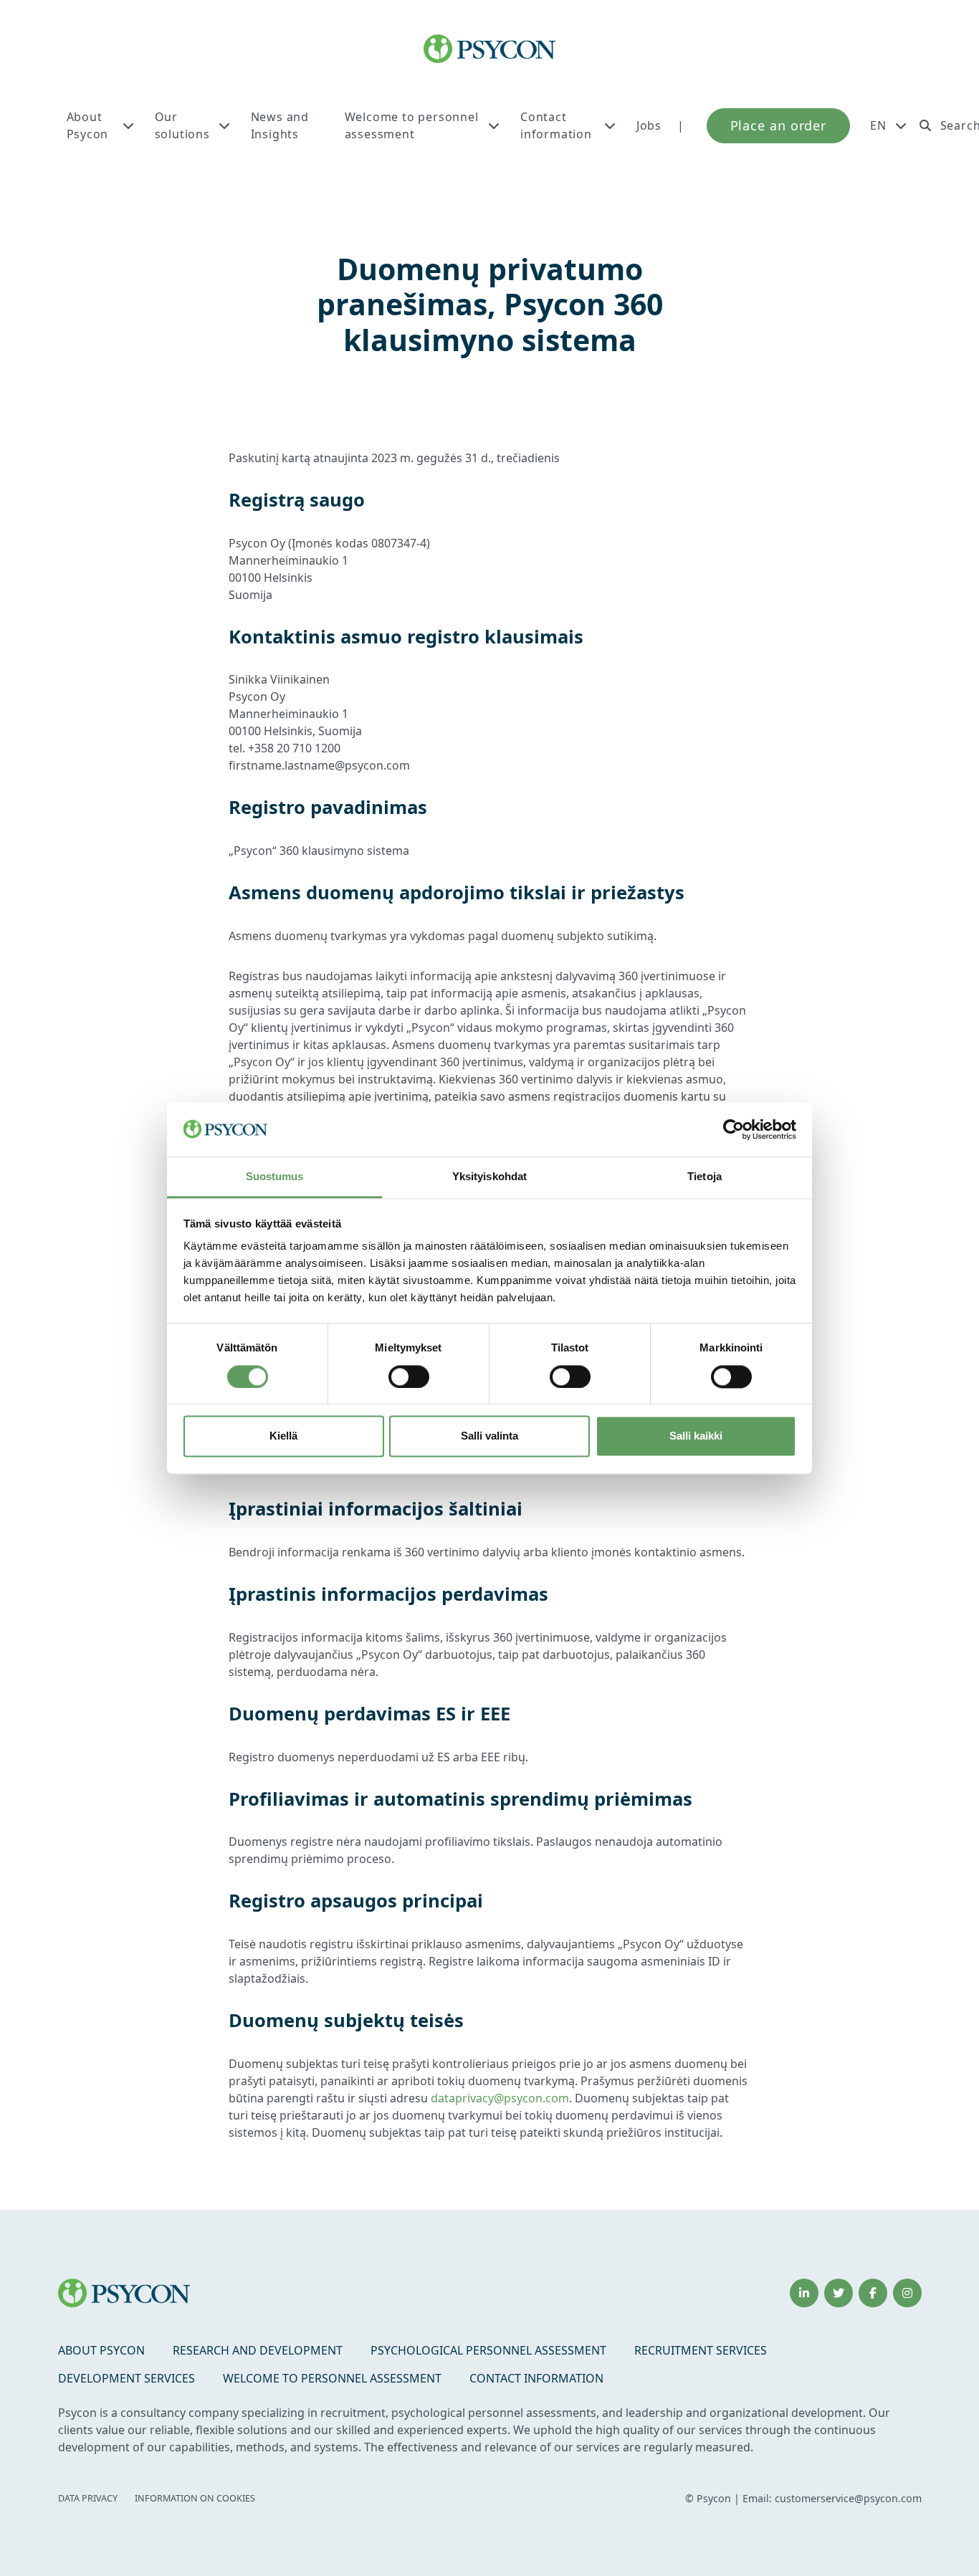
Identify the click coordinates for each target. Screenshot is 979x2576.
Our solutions (182, 125)
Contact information (556, 125)
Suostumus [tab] (275, 1177)
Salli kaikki (696, 1436)
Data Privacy (88, 2498)
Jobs (649, 125)
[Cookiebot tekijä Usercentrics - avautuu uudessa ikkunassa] (734, 1129)
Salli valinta (489, 1436)
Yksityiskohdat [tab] (489, 1177)
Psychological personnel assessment (488, 2350)
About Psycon (88, 125)
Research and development (258, 2350)
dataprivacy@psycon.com (500, 2098)
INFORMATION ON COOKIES (195, 2498)
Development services (126, 2378)
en (878, 125)
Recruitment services (701, 2350)
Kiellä (283, 1436)
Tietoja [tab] (705, 1177)
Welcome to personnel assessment (412, 125)
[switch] (409, 1376)
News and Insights (280, 125)
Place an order (779, 125)
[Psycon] (490, 49)
